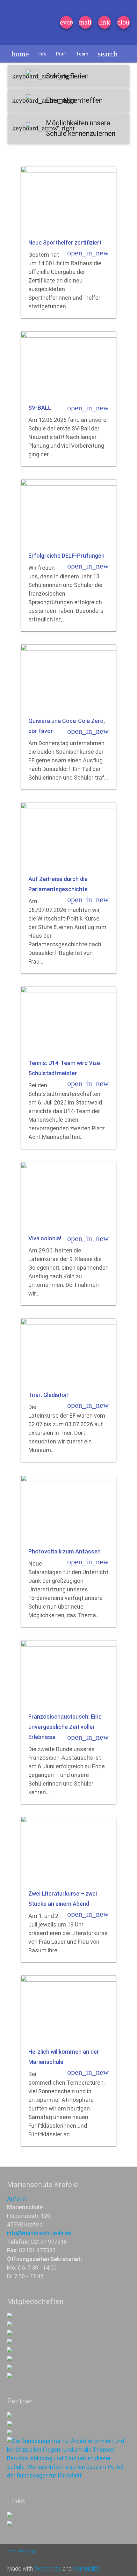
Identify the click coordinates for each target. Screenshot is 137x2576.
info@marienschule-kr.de (39, 2233)
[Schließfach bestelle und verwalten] (10, 2524)
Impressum (21, 2551)
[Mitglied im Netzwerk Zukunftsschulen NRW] (10, 2316)
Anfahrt (17, 2199)
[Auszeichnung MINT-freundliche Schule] (10, 2324)
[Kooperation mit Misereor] (10, 2415)
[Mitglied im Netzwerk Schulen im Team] (10, 2333)
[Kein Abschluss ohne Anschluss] (10, 2359)
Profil (61, 54)
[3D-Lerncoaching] (10, 2341)
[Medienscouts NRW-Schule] (10, 2367)
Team (82, 54)
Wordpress (48, 2569)
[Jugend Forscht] (10, 2350)
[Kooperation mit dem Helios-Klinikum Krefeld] (10, 2424)
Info (43, 54)
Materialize (87, 2569)
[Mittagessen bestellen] (10, 2515)
